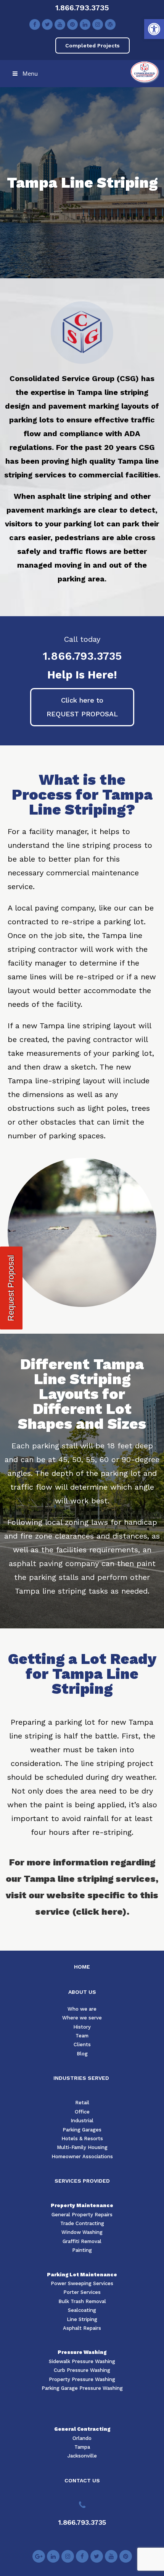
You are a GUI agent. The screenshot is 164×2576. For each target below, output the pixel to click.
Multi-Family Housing (82, 2147)
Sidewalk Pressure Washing (82, 2361)
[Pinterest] (72, 24)
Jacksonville (82, 2456)
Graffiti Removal (82, 2241)
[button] (154, 29)
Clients (82, 2044)
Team (82, 2036)
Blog (82, 2054)
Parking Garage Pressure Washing (82, 2388)
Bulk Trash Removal (82, 2301)
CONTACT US (82, 2480)
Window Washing (82, 2232)
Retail (82, 2103)
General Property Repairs (82, 2215)
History (82, 2027)
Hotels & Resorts (82, 2139)
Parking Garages (82, 2130)
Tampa (82, 2447)
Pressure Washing (82, 2352)
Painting (82, 2250)
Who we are (82, 2009)
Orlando (82, 2438)
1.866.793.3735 (82, 8)
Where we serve (82, 2018)
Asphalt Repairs (82, 2328)
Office (82, 2112)
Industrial (82, 2121)
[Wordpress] (110, 24)
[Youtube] (60, 24)
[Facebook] (35, 24)
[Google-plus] (39, 2556)
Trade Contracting (82, 2223)
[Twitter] (47, 24)
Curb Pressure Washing (82, 2370)
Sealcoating (82, 2310)
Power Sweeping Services (82, 2283)
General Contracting (82, 2429)
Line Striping (82, 2319)
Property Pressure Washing (82, 2379)
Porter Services (82, 2292)
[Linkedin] (85, 24)
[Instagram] (98, 24)
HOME (82, 1967)
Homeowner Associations (82, 2156)
